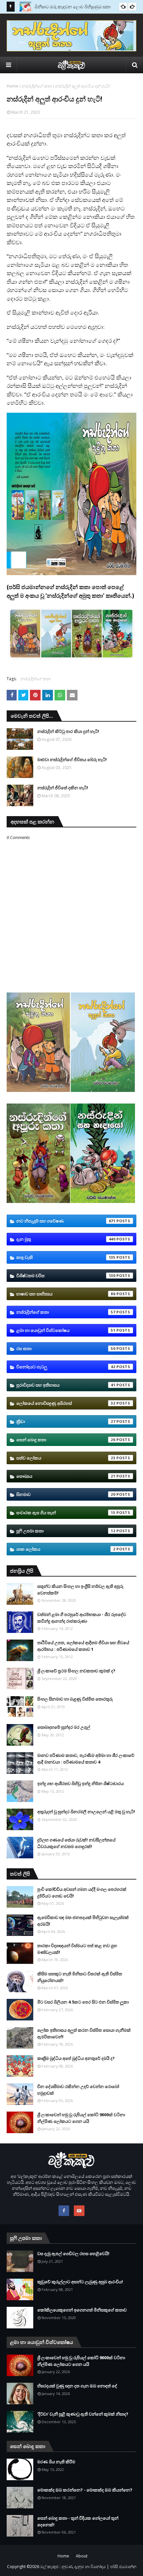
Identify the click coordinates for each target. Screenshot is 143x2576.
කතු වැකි (66, 1257)
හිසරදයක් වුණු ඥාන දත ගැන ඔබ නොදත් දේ (77, 2386)
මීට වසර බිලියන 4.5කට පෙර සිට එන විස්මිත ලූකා (83, 2002)
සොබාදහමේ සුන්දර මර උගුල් (64, 1727)
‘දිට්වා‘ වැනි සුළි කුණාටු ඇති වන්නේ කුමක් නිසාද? (83, 2414)
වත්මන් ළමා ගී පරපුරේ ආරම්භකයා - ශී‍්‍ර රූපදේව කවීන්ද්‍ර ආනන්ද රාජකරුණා (82, 1618)
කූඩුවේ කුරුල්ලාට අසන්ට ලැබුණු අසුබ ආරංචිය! (80, 2282)
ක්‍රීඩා (66, 1421)
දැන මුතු (66, 1239)
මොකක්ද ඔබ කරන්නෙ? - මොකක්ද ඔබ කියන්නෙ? (85, 2490)
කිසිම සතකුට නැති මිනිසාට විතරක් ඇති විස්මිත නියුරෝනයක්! (80, 1977)
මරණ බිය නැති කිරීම (56, 2462)
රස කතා (66, 1348)
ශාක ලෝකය (66, 1549)
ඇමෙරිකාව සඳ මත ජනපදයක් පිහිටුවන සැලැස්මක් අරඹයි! (83, 1921)
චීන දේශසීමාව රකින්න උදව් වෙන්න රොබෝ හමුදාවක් (78, 2090)
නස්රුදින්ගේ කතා (37, 86)
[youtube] (79, 2211)
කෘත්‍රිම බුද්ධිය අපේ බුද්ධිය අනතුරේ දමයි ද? (76, 2058)
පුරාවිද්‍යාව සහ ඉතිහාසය (66, 1385)
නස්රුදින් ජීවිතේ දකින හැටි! (63, 788)
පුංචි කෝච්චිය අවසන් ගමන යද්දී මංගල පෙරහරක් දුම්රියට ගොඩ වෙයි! (82, 1892)
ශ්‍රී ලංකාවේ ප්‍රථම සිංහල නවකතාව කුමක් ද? (76, 1671)
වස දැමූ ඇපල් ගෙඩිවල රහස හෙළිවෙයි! (73, 2253)
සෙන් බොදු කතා (66, 1440)
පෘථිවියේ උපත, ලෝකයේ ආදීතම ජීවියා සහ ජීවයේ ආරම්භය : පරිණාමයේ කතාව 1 (83, 1646)
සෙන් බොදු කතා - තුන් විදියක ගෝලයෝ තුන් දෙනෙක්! (78, 2521)
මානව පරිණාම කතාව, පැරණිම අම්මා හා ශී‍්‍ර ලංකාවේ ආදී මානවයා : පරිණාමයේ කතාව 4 (86, 1759)
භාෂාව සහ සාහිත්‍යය (66, 1294)
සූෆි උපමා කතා (66, 1531)
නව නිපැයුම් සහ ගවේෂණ (66, 1221)
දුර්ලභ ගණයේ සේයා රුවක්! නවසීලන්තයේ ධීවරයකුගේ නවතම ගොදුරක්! (76, 1843)
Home (12, 86)
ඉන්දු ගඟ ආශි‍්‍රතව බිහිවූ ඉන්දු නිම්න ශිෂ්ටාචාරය (80, 1783)
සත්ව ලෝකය (66, 1458)
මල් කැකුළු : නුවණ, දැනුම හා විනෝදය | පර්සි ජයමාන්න (88, 2567)
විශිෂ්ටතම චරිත (66, 1276)
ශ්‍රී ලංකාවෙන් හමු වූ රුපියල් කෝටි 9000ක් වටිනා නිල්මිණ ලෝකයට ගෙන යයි (81, 2118)
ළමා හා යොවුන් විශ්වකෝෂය (66, 1330)
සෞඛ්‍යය (66, 1476)
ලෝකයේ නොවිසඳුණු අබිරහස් (66, 1403)
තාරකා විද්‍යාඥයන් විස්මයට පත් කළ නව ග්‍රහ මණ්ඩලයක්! (77, 1949)
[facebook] (64, 2211)
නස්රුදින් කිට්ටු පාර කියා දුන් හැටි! (68, 731)
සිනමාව (66, 1494)
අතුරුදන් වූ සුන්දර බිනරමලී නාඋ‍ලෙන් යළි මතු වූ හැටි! (86, 1812)
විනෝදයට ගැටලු (66, 1367)
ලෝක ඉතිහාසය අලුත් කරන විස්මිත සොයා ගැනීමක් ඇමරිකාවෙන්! (84, 2033)
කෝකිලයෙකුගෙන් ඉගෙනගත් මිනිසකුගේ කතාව (82, 2310)
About (82, 2556)
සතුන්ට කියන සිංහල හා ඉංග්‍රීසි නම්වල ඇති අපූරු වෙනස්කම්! (80, 1589)
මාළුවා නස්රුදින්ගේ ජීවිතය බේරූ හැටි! (72, 759)
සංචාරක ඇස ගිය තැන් (66, 1513)
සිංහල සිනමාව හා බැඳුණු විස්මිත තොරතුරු (75, 1699)
